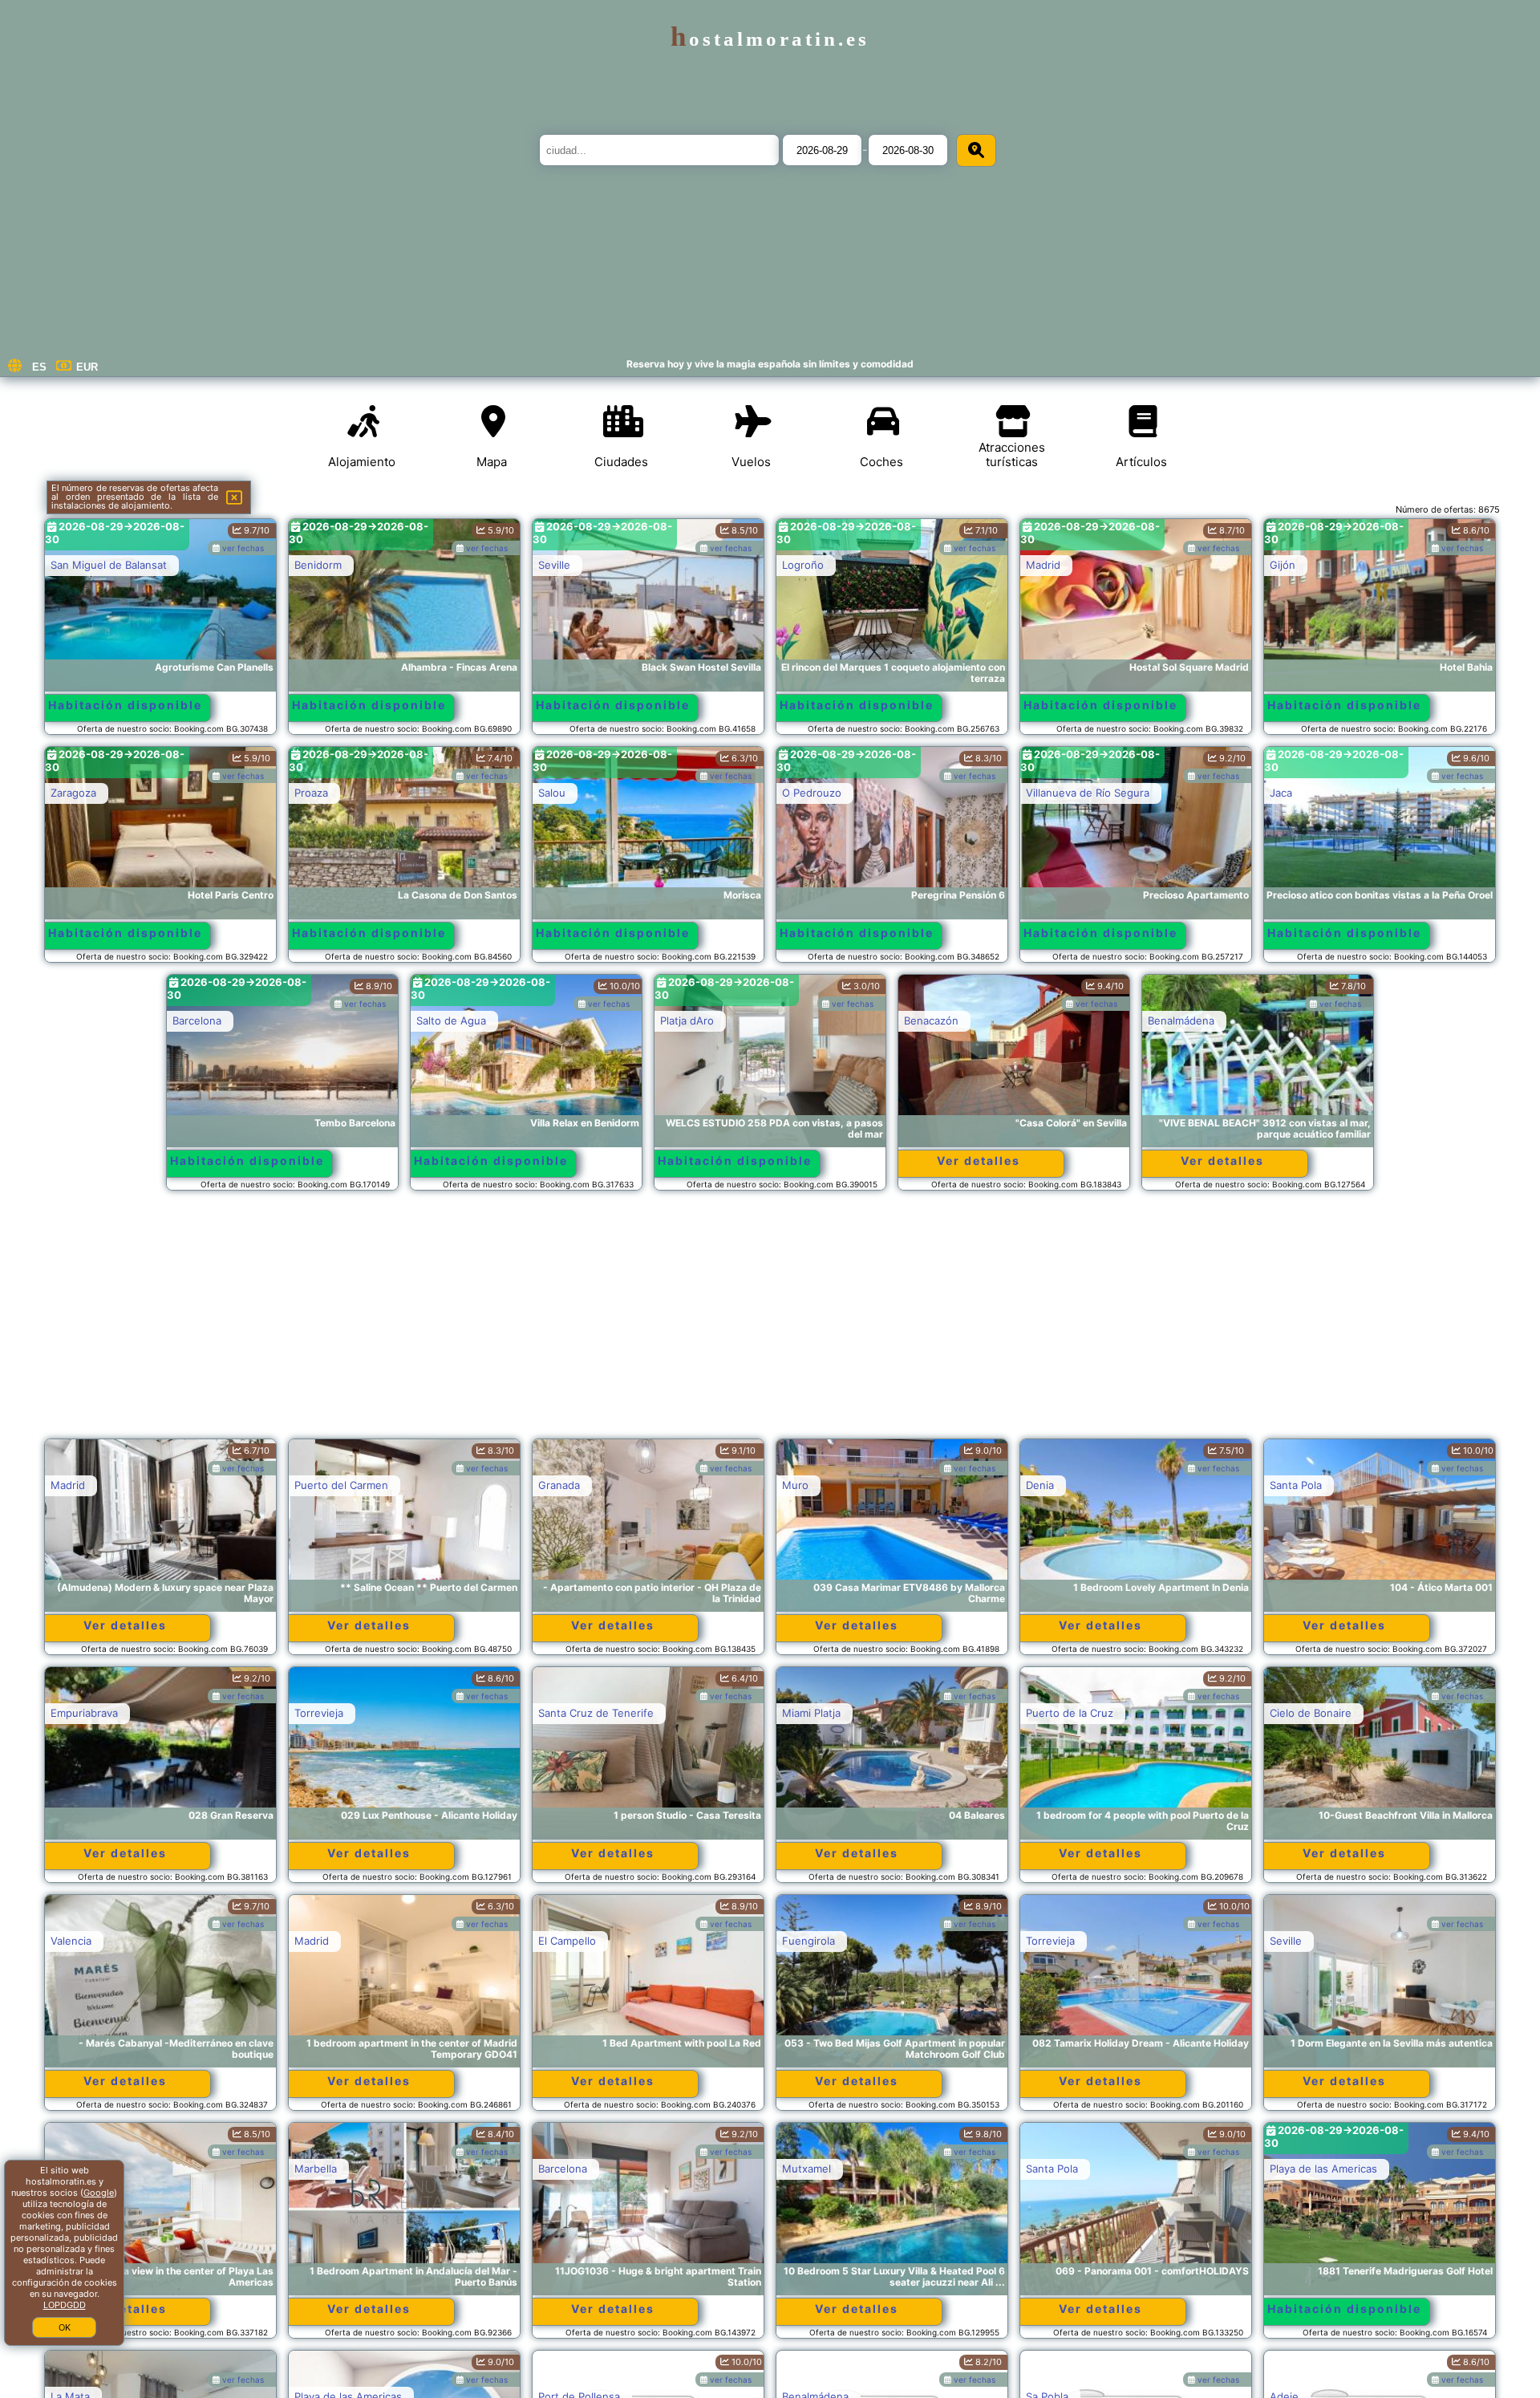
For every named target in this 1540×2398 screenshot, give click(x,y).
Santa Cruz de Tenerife (596, 1713)
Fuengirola (808, 1941)
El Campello (567, 1941)
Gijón (1283, 565)
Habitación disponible (125, 705)
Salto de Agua (451, 1020)
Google (99, 2193)
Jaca (1281, 793)
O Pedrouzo (812, 793)
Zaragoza (73, 793)
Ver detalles (979, 1160)
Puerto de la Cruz (1070, 1713)
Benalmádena (1181, 1020)
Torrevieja (319, 1713)
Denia (1040, 1485)
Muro (795, 1485)
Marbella (316, 2169)
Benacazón (931, 1020)
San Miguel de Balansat (109, 565)
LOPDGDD (65, 2305)
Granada (559, 1485)
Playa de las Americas (1323, 2169)
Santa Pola (1296, 1485)
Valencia (71, 1941)
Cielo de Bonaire (1311, 1713)
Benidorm (318, 565)
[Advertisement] (770, 1322)
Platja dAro (687, 1020)
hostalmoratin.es (770, 39)
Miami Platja (811, 1713)
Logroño (803, 565)
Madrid (1043, 565)
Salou (552, 793)
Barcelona (197, 1020)
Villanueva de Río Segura (1088, 793)
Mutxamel (806, 2169)
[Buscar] (976, 150)
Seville (554, 565)
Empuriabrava (84, 1713)
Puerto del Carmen (341, 1485)
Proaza (311, 793)
